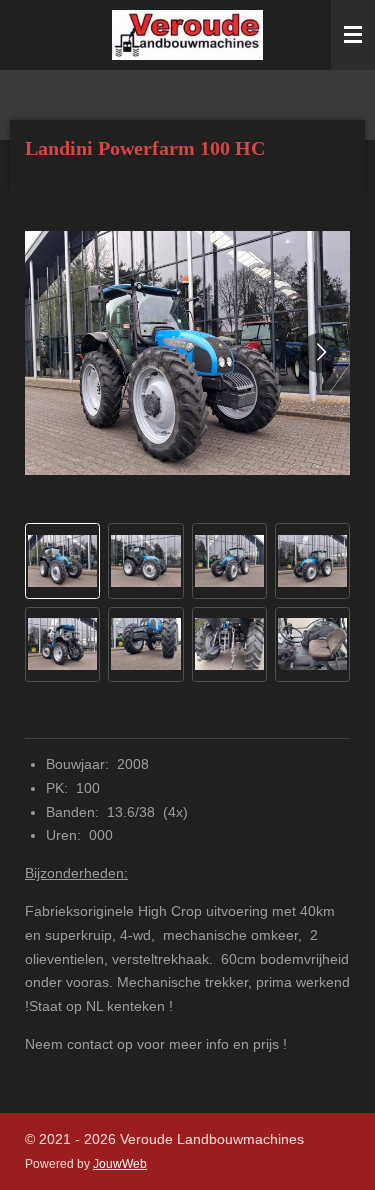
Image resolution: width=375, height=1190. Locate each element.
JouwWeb (120, 1163)
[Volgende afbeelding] (320, 353)
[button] (62, 560)
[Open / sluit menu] (353, 35)
